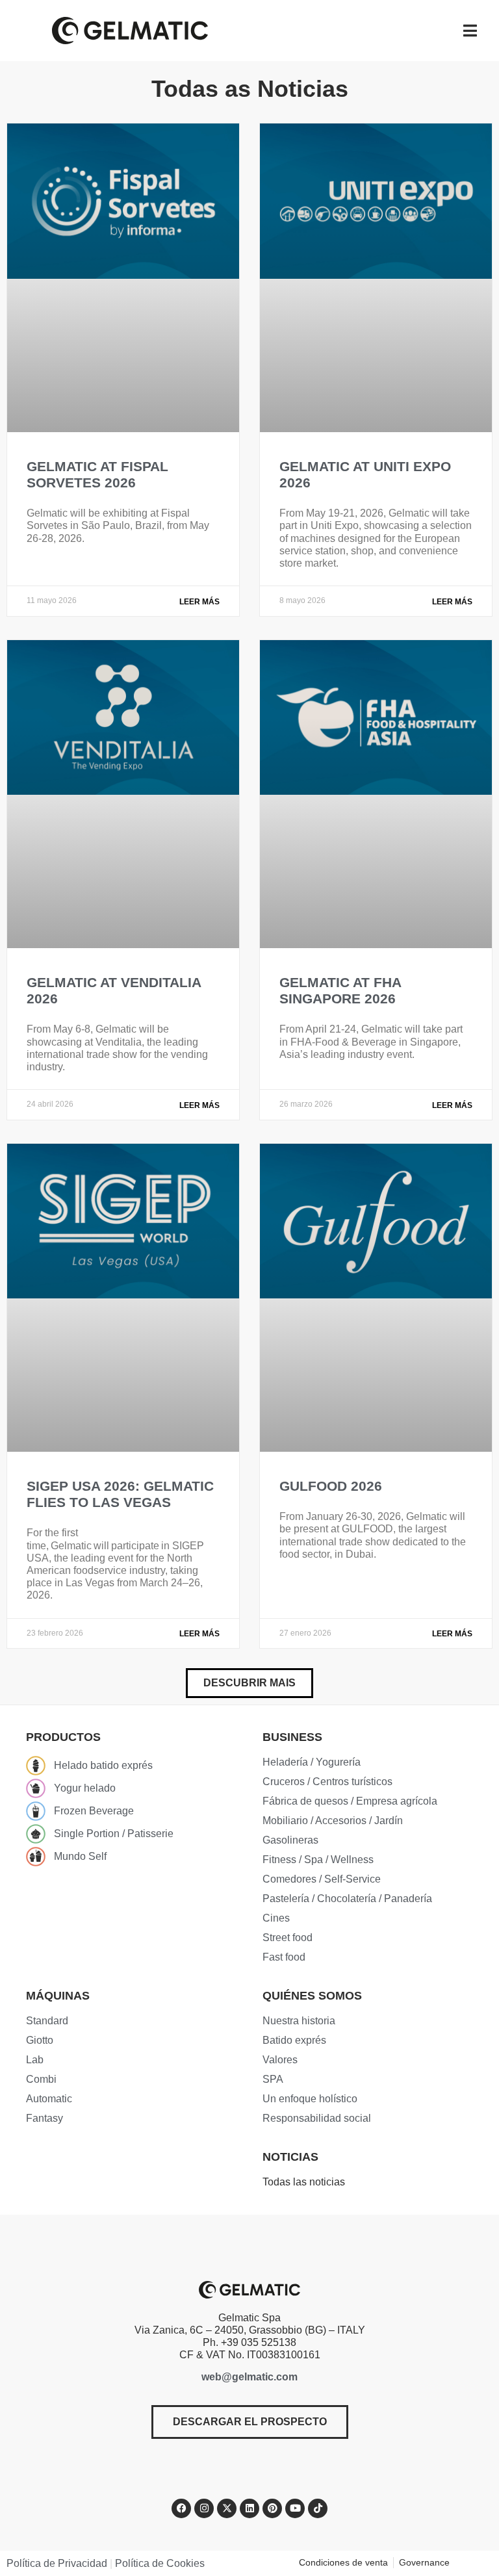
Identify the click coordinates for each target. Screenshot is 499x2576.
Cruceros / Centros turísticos (327, 1782)
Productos (63, 1737)
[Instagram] (204, 2508)
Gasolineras (290, 1840)
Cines (276, 1918)
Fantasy (45, 2118)
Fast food (284, 1957)
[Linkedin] (249, 2508)
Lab (35, 2060)
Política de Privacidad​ (57, 2563)
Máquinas (58, 1996)
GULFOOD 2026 (331, 1486)
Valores (280, 2060)
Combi (41, 2079)
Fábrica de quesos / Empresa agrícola (350, 1801)
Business (292, 1737)
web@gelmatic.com (249, 2377)
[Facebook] (181, 2508)
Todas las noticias (304, 2182)
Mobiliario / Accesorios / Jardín (333, 1821)
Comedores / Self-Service (322, 1879)
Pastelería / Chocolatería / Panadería (347, 1899)
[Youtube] (295, 2508)
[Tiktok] (318, 2508)
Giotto (40, 2040)
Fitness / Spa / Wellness (318, 1860)
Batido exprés (294, 2040)
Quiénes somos (312, 1996)
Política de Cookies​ (160, 2563)
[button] (249, 1683)
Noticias (290, 2157)
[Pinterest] (272, 2508)
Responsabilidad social (317, 2118)
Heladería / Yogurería (312, 1762)
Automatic (49, 2099)
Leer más (199, 602)
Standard (47, 2021)
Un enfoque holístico (310, 2099)
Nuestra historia (299, 2021)
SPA (273, 2079)
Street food (288, 1938)
